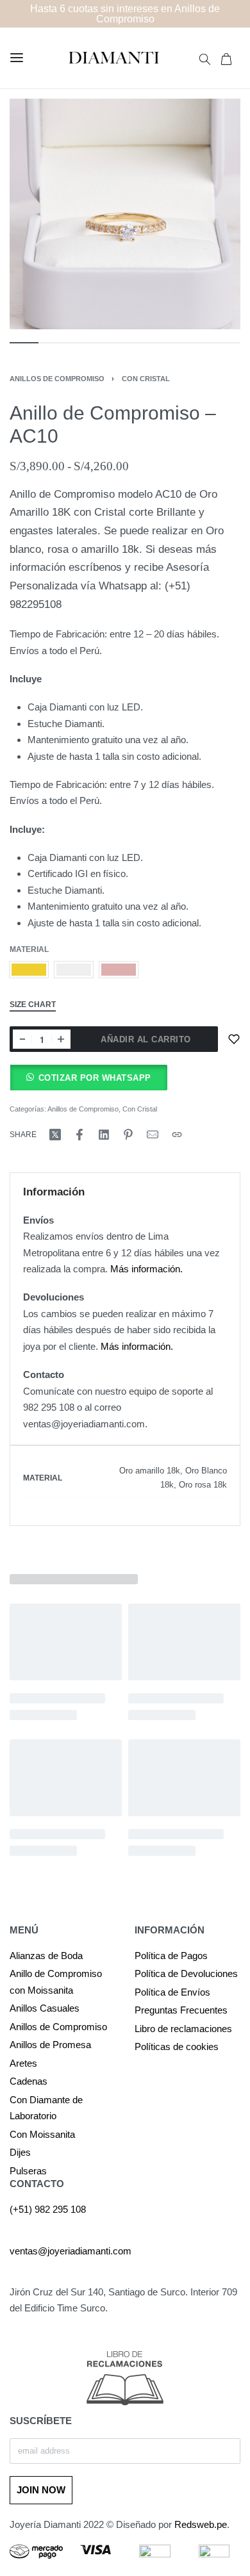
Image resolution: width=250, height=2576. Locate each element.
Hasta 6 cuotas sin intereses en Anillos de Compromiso (125, 14)
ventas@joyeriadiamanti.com (71, 2251)
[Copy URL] (177, 1135)
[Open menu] (17, 58)
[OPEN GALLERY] (125, 214)
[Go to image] (24, 343)
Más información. (146, 1269)
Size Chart (33, 1005)
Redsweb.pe (201, 2524)
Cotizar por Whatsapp (95, 1078)
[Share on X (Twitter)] (55, 1135)
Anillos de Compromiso (57, 379)
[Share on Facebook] (79, 1135)
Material (29, 949)
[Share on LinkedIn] (104, 1135)
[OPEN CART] (226, 58)
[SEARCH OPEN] (205, 58)
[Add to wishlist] (234, 1039)
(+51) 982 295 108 (48, 2209)
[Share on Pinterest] (128, 1135)
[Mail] (153, 1135)
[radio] (29, 970)
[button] (88, 1078)
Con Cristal (146, 379)
